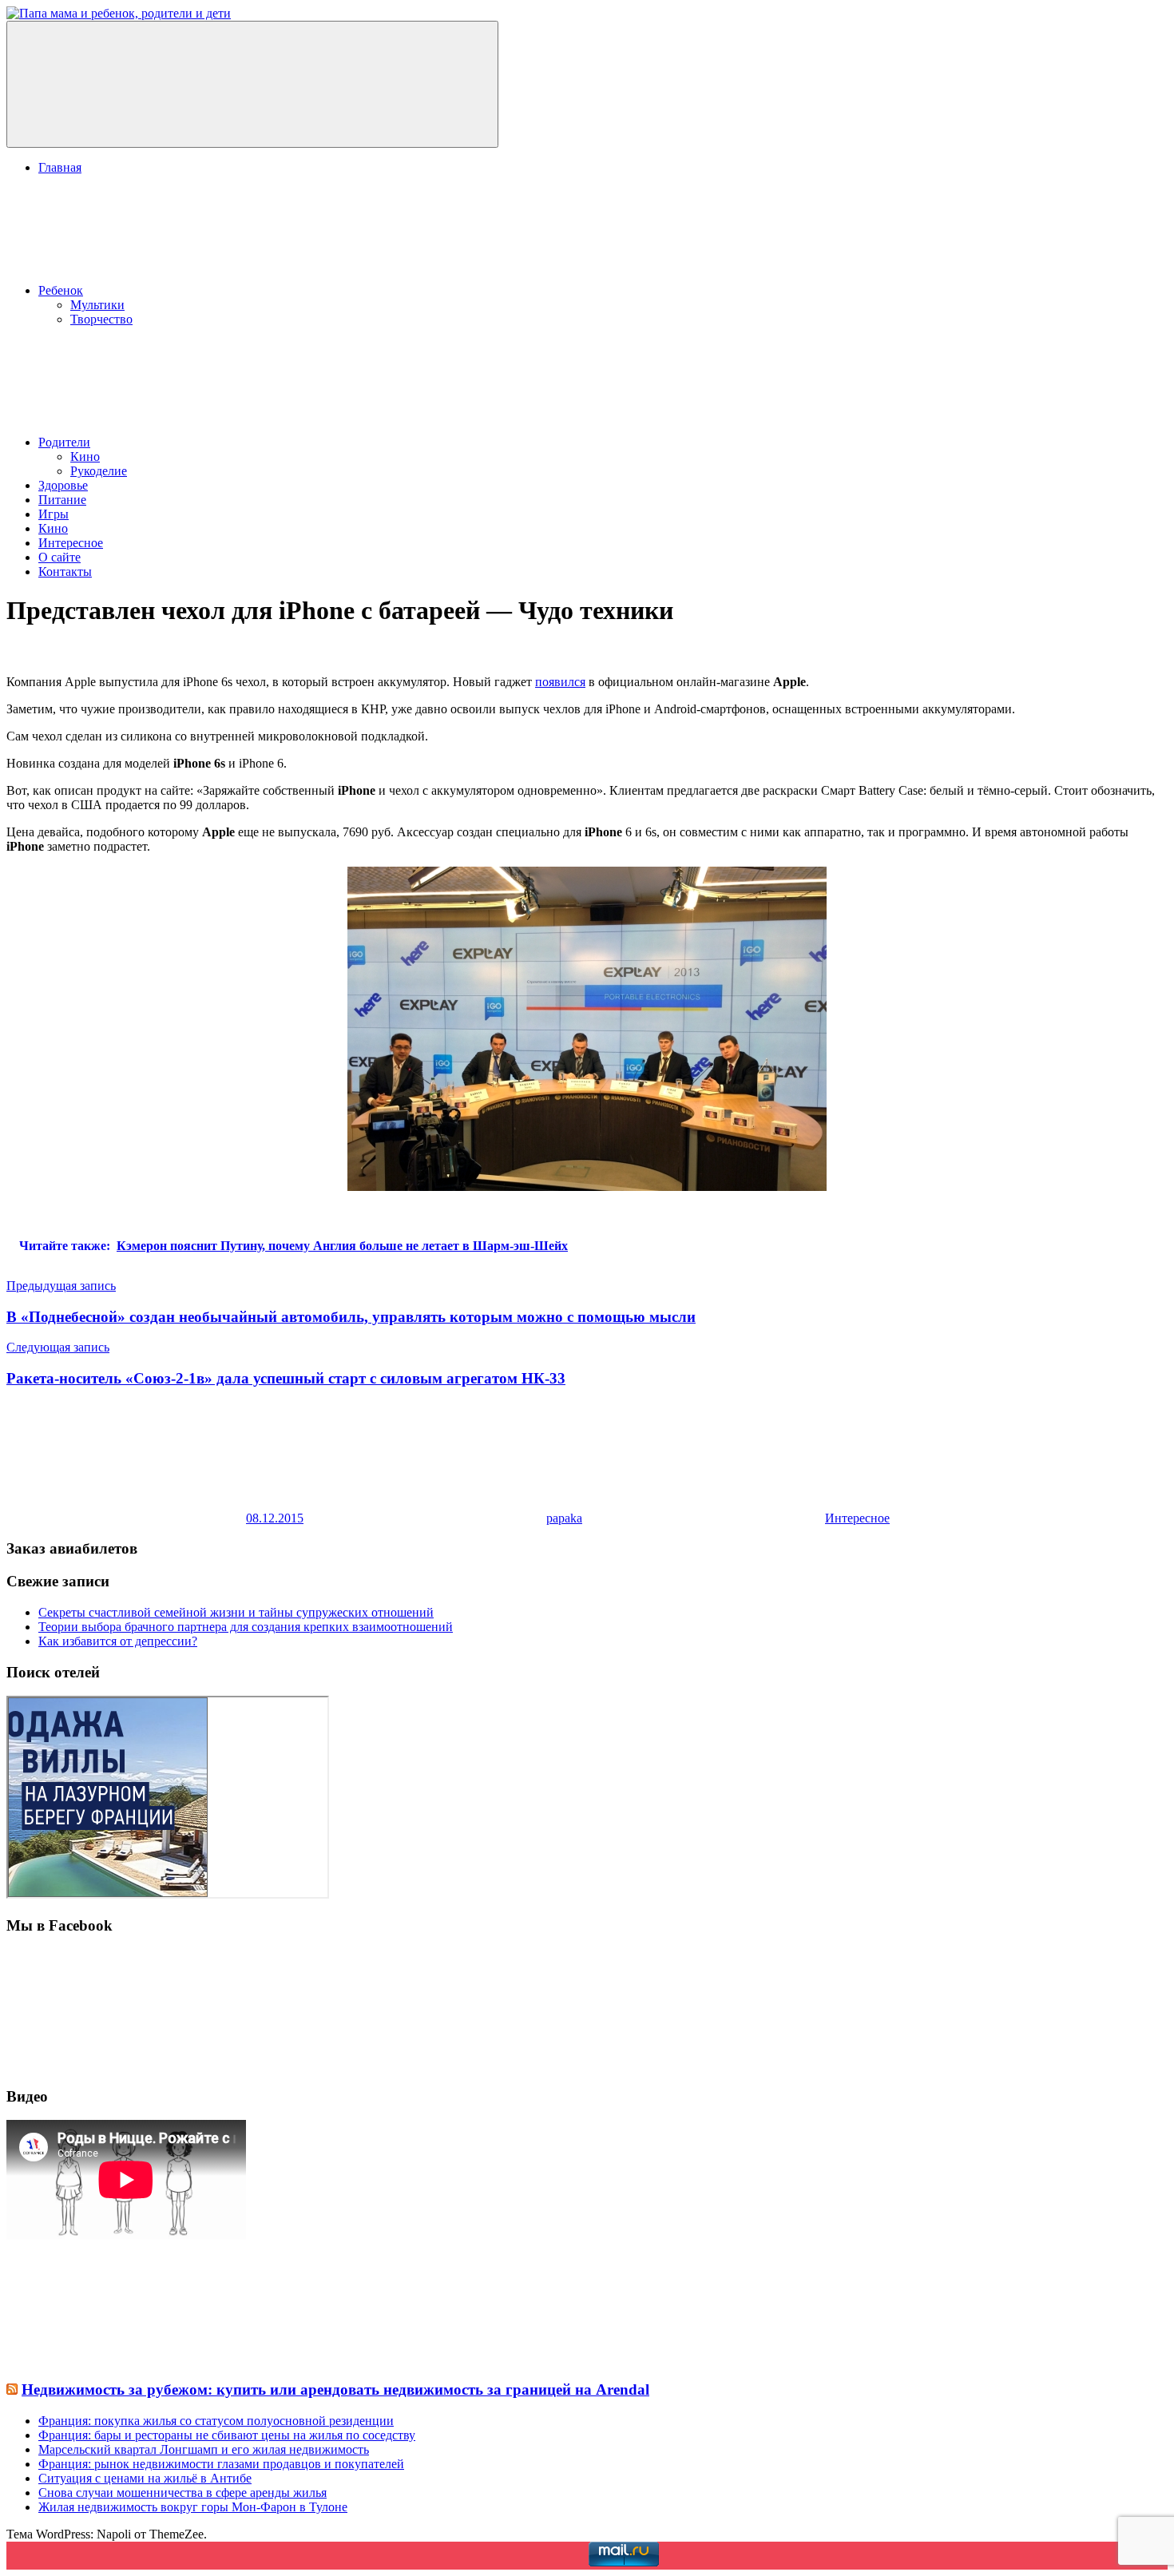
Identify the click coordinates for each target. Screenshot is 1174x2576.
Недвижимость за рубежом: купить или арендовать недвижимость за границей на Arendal (335, 2389)
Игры (54, 514)
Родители (64, 442)
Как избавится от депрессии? (118, 1641)
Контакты (65, 572)
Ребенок (61, 290)
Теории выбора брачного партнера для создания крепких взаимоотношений (246, 1627)
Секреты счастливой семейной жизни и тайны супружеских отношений (236, 1612)
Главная (60, 167)
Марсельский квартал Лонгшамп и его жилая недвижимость (204, 2449)
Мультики (97, 305)
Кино (85, 456)
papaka (564, 1518)
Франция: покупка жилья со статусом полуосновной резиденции (216, 2421)
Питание (62, 500)
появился (560, 682)
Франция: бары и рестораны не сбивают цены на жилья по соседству (227, 2435)
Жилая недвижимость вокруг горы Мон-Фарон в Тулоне (193, 2507)
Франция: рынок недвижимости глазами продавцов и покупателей (221, 2464)
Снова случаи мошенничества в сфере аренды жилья (182, 2493)
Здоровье (63, 485)
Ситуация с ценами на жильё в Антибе (145, 2478)
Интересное (71, 543)
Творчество (101, 319)
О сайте (59, 557)
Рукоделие (99, 471)
